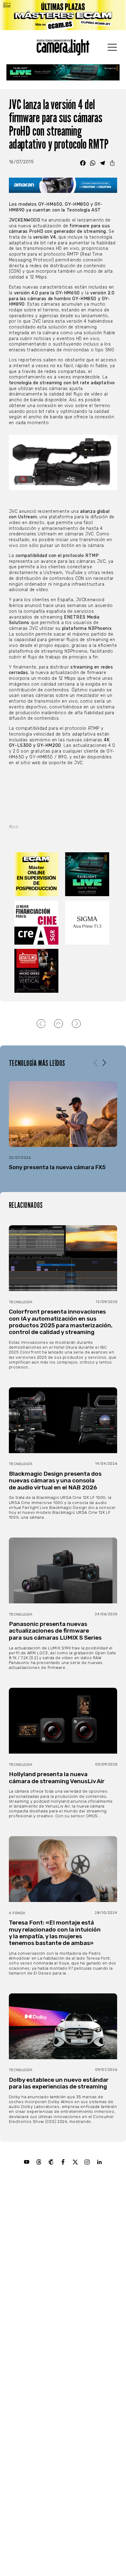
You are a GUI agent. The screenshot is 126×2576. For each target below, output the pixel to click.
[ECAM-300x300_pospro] (38, 874)
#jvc (14, 827)
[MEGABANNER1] (63, 15)
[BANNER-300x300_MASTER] (38, 971)
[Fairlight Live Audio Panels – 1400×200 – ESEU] (63, 72)
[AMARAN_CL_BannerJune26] (63, 185)
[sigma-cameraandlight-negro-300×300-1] (88, 923)
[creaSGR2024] (38, 923)
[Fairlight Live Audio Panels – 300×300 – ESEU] (88, 874)
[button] (104, 1063)
